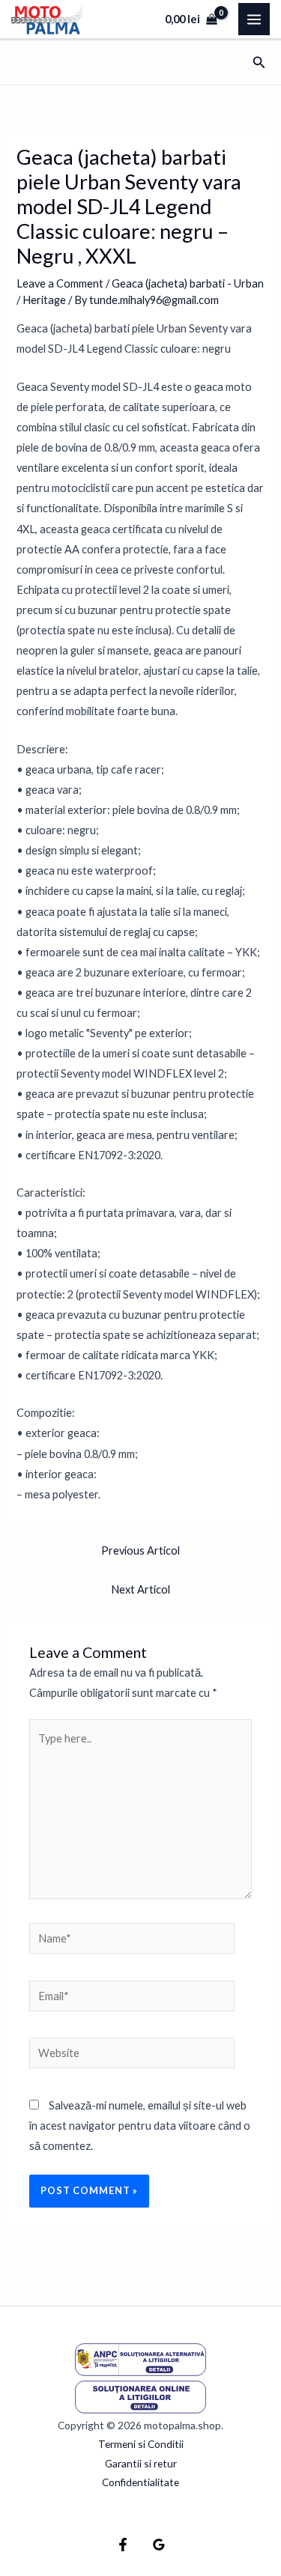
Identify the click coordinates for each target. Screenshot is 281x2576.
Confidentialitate (140, 2482)
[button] (259, 63)
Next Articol (140, 1589)
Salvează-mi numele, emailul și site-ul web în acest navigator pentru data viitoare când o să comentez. (140, 2126)
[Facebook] (123, 2545)
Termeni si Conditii (141, 2444)
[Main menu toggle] (254, 19)
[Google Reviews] (159, 2545)
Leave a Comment (60, 283)
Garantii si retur (141, 2463)
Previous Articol (140, 1550)
